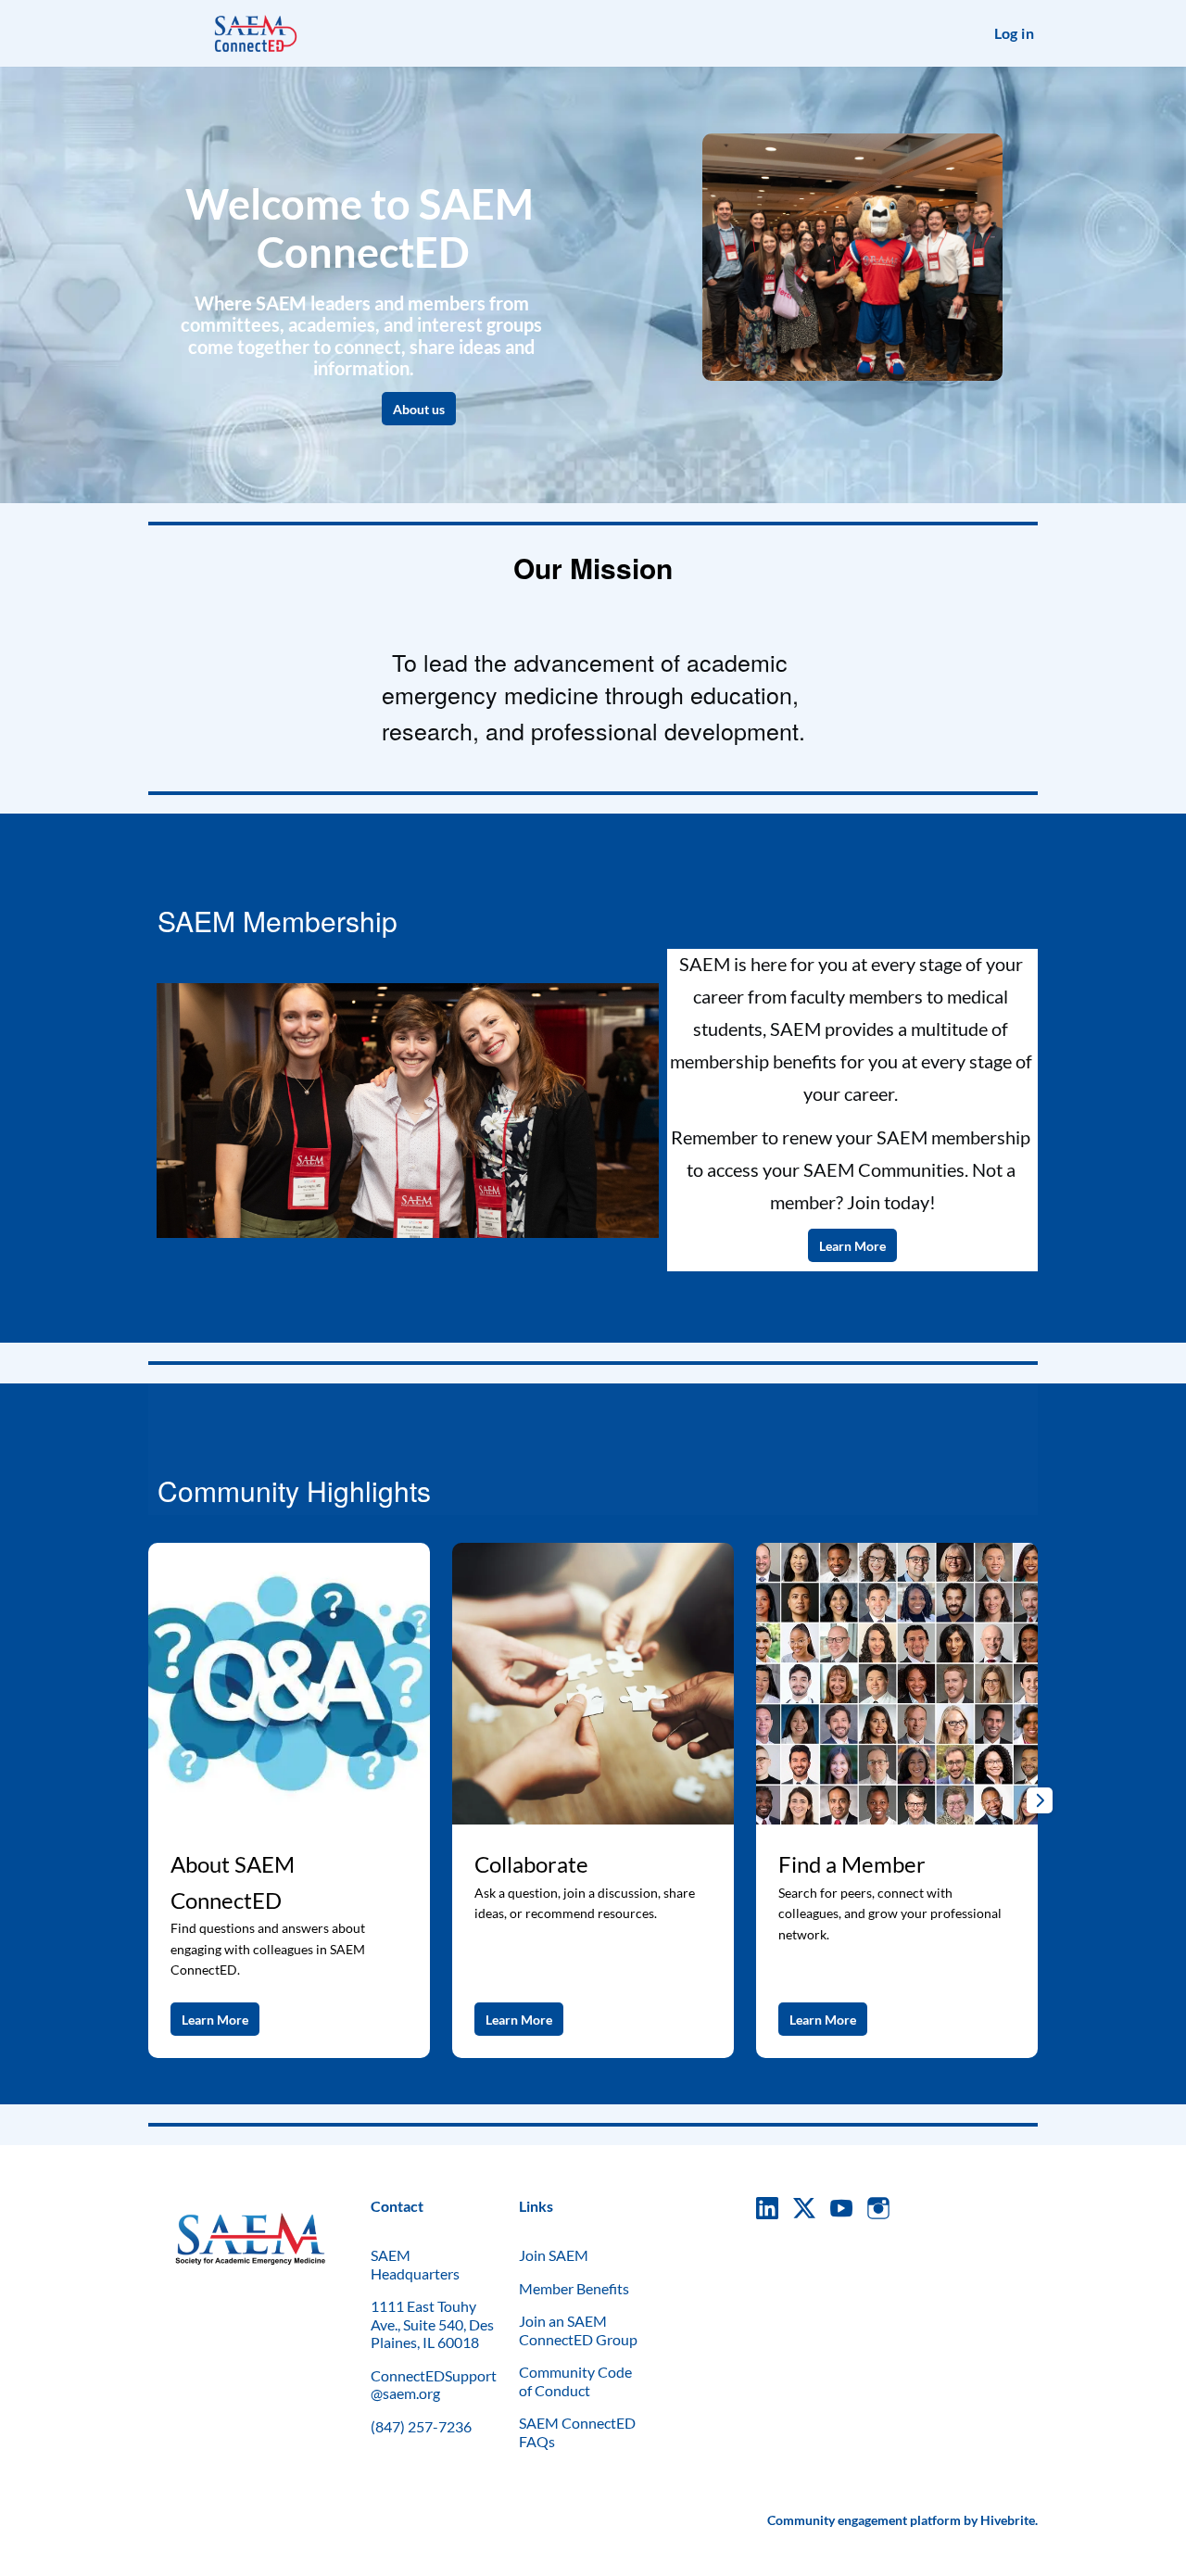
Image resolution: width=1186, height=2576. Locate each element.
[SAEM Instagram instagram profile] (878, 2208)
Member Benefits (574, 2288)
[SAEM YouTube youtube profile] (841, 2208)
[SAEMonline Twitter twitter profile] (804, 2210)
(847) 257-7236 (421, 2426)
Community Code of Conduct (575, 2381)
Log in (1014, 33)
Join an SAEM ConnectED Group (578, 2330)
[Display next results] (1040, 1800)
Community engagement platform (864, 2520)
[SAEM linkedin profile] (767, 2208)
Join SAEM (554, 2255)
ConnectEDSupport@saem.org (434, 2385)
